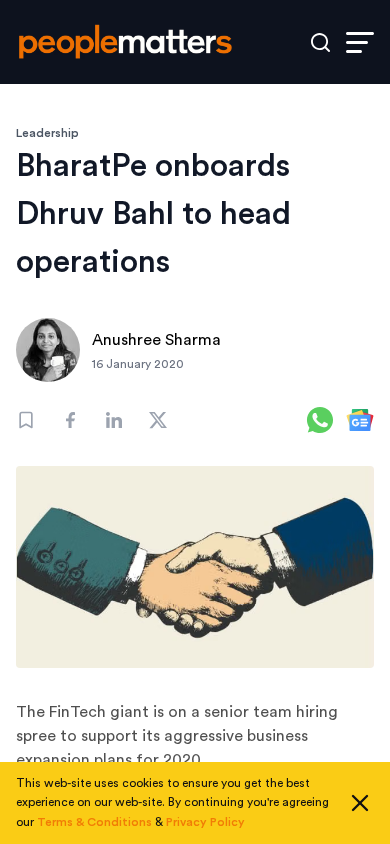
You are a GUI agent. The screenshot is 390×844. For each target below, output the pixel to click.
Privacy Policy (205, 822)
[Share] (70, 420)
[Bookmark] (26, 420)
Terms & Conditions (94, 822)
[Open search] (320, 42)
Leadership (47, 133)
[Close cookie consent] (360, 803)
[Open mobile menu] (360, 42)
